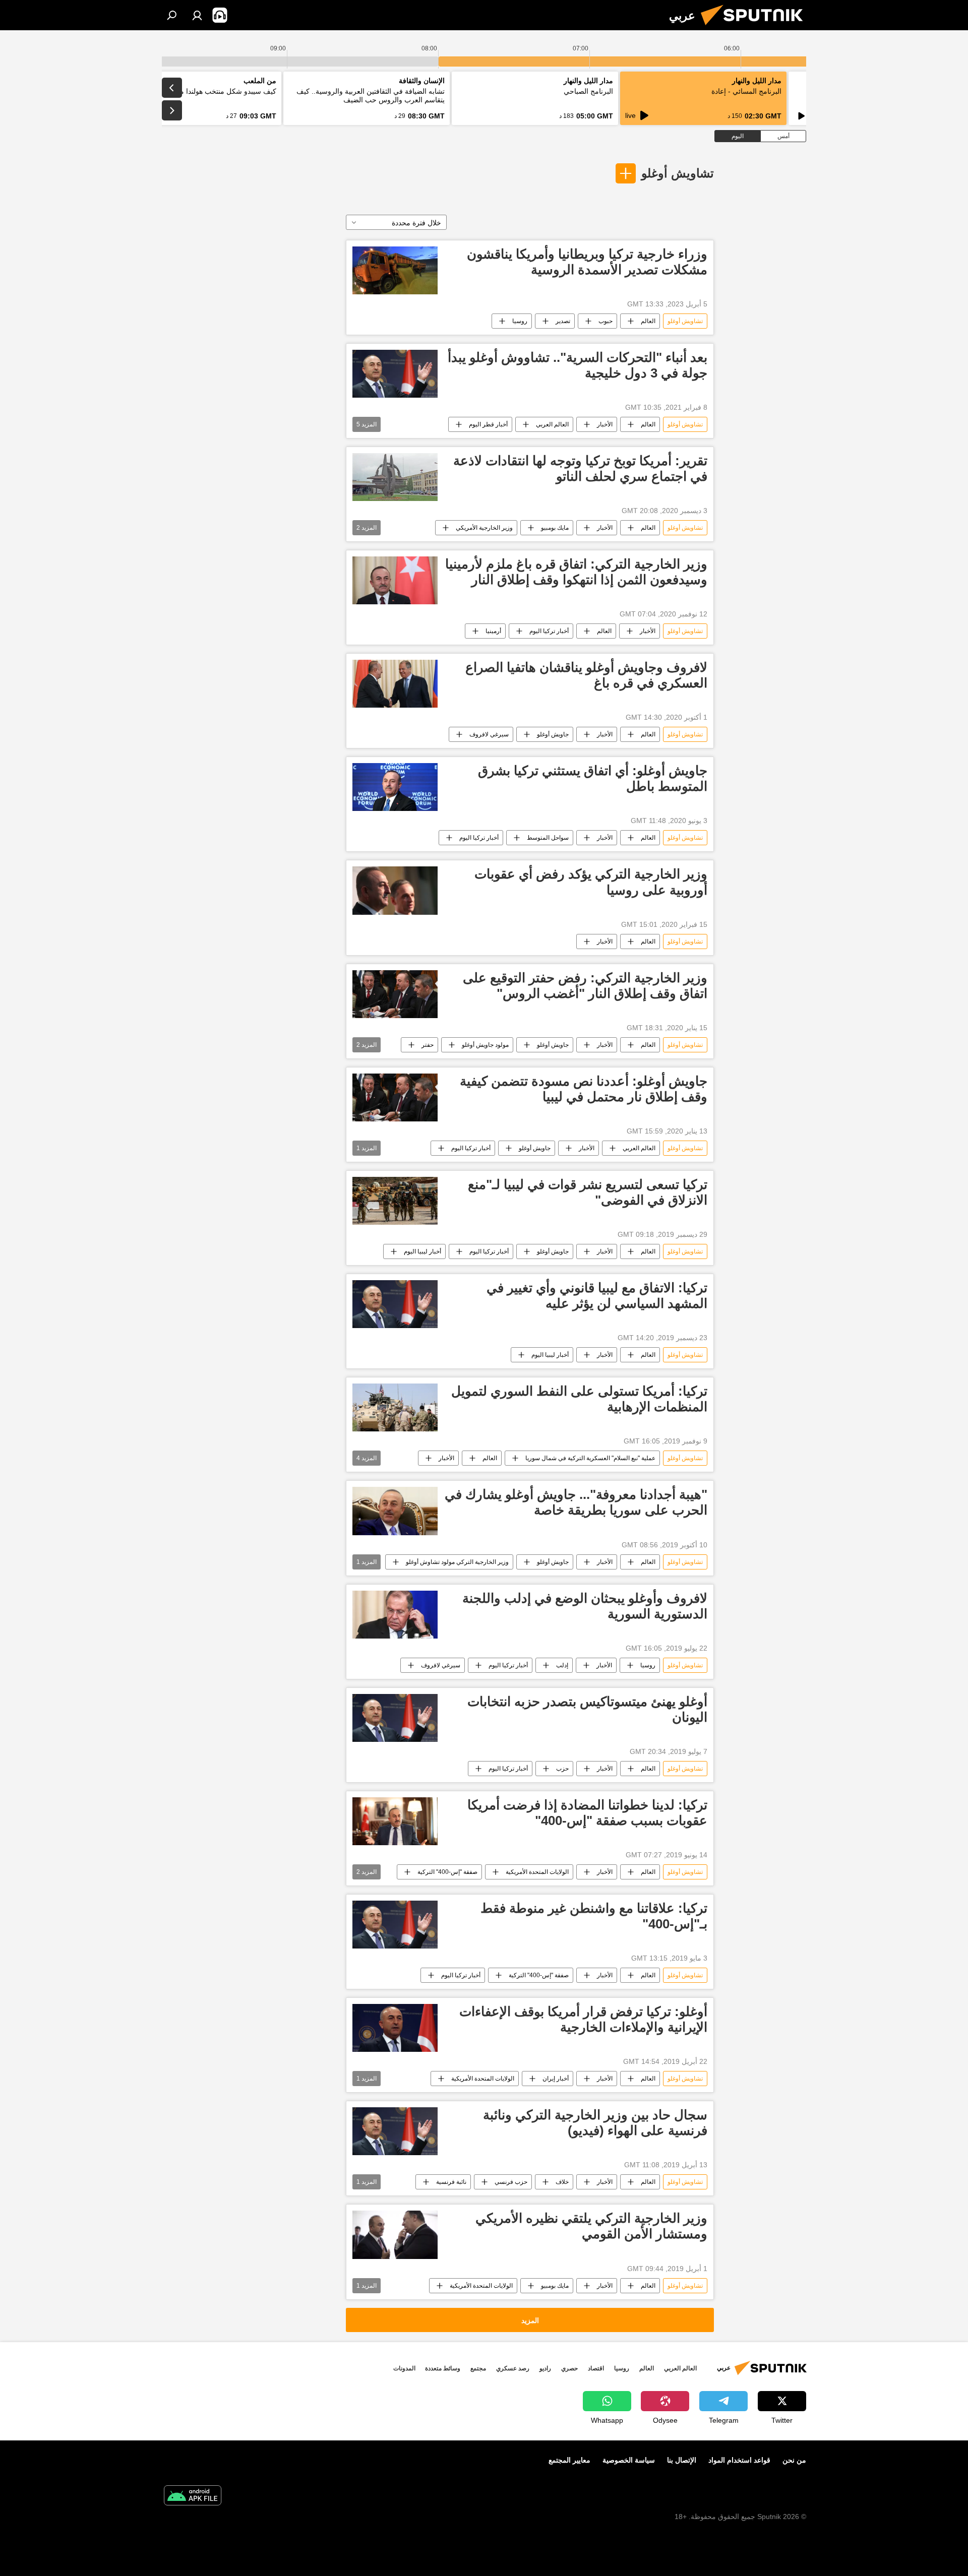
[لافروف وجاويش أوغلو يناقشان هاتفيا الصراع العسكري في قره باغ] (395, 684)
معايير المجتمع (569, 2460)
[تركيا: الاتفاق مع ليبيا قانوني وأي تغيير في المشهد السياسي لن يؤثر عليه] (395, 1304)
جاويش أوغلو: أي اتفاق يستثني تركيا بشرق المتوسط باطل (593, 778)
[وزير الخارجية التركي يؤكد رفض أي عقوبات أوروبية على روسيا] (395, 890)
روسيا (520, 321)
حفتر (428, 1045)
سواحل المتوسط (548, 838)
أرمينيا (493, 631)
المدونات (404, 2368)
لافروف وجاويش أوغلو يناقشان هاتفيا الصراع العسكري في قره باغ (586, 675)
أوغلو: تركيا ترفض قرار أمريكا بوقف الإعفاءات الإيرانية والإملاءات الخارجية (583, 2019)
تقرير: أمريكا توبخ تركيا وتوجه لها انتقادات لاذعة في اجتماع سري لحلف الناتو (580, 468)
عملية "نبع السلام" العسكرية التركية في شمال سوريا (590, 1458)
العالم (648, 321)
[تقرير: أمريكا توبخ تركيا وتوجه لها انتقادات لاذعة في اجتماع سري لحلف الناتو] (395, 477)
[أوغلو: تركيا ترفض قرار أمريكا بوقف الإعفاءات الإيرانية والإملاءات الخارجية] (395, 2028)
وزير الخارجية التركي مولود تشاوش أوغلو (457, 1562)
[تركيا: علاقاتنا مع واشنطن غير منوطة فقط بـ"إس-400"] (395, 1925)
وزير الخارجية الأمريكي (484, 528)
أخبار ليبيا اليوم (422, 1251)
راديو (545, 2368)
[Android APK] (193, 2497)
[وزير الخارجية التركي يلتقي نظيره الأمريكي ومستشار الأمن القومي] (395, 2235)
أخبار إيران (556, 2079)
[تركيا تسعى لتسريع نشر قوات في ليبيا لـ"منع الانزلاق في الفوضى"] (395, 1201)
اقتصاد (596, 2368)
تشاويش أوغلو (678, 173)
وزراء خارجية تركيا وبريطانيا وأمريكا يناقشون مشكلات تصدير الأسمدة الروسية (587, 262)
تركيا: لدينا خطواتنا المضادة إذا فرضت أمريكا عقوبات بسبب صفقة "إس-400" (587, 1813)
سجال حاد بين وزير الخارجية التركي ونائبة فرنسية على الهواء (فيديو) (595, 2123)
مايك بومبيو (555, 528)
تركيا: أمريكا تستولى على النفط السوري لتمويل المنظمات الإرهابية (579, 1399)
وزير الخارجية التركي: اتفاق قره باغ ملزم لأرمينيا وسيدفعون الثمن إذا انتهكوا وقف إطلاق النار (576, 572)
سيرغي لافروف (489, 734)
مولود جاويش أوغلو (485, 1045)
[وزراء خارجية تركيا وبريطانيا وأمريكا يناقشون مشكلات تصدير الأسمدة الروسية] (395, 270)
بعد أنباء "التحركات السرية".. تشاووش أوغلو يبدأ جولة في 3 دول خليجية (578, 365)
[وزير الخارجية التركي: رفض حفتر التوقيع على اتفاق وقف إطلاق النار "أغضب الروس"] (395, 994)
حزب (562, 1769)
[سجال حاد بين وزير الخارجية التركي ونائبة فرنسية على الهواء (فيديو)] (395, 2131)
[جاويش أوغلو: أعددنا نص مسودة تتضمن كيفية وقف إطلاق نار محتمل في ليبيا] (395, 1097)
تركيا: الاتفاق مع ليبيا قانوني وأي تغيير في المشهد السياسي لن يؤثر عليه (597, 1296)
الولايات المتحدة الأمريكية (537, 1872)
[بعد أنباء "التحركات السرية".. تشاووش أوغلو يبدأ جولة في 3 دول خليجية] (395, 374)
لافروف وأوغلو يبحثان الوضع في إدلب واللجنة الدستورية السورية (585, 1606)
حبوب (606, 321)
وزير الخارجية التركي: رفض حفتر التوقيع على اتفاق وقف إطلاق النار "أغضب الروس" (585, 986)
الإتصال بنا (682, 2460)
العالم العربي (552, 424)
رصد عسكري (513, 2368)
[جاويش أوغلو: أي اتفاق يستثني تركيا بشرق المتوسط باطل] (395, 787)
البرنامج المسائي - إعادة (746, 91)
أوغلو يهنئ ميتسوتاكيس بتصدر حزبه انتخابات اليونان (587, 1709)
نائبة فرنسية (451, 2182)
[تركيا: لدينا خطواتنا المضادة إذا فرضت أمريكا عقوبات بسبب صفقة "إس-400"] (395, 1821)
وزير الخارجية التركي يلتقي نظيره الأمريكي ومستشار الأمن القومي (591, 2226)
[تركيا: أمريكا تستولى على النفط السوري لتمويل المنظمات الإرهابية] (395, 1407)
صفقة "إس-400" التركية (447, 1872)
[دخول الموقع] (197, 15)
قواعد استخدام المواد (739, 2460)
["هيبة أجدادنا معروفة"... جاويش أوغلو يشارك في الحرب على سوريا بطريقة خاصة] (395, 1511)
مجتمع (478, 2368)
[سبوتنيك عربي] (756, 28)
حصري (569, 2368)
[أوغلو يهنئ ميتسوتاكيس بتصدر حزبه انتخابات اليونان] (395, 1718)
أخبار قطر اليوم (488, 424)
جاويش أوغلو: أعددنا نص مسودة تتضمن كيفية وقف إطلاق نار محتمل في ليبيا (584, 1089)
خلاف (562, 2182)
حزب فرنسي (511, 2182)
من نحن (794, 2460)
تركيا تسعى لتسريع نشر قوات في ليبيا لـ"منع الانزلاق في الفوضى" (588, 1192)
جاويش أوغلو (553, 734)
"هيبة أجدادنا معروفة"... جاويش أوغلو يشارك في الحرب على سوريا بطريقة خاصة (576, 1502)
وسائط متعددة (443, 2368)
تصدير (563, 321)
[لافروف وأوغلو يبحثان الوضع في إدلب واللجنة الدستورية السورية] (395, 1615)
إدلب (562, 1665)
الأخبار (605, 424)
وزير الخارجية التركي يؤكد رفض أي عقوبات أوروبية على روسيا (591, 882)
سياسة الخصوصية (629, 2460)
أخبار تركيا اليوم (549, 631)
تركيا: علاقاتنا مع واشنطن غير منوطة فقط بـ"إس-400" (594, 1916)
